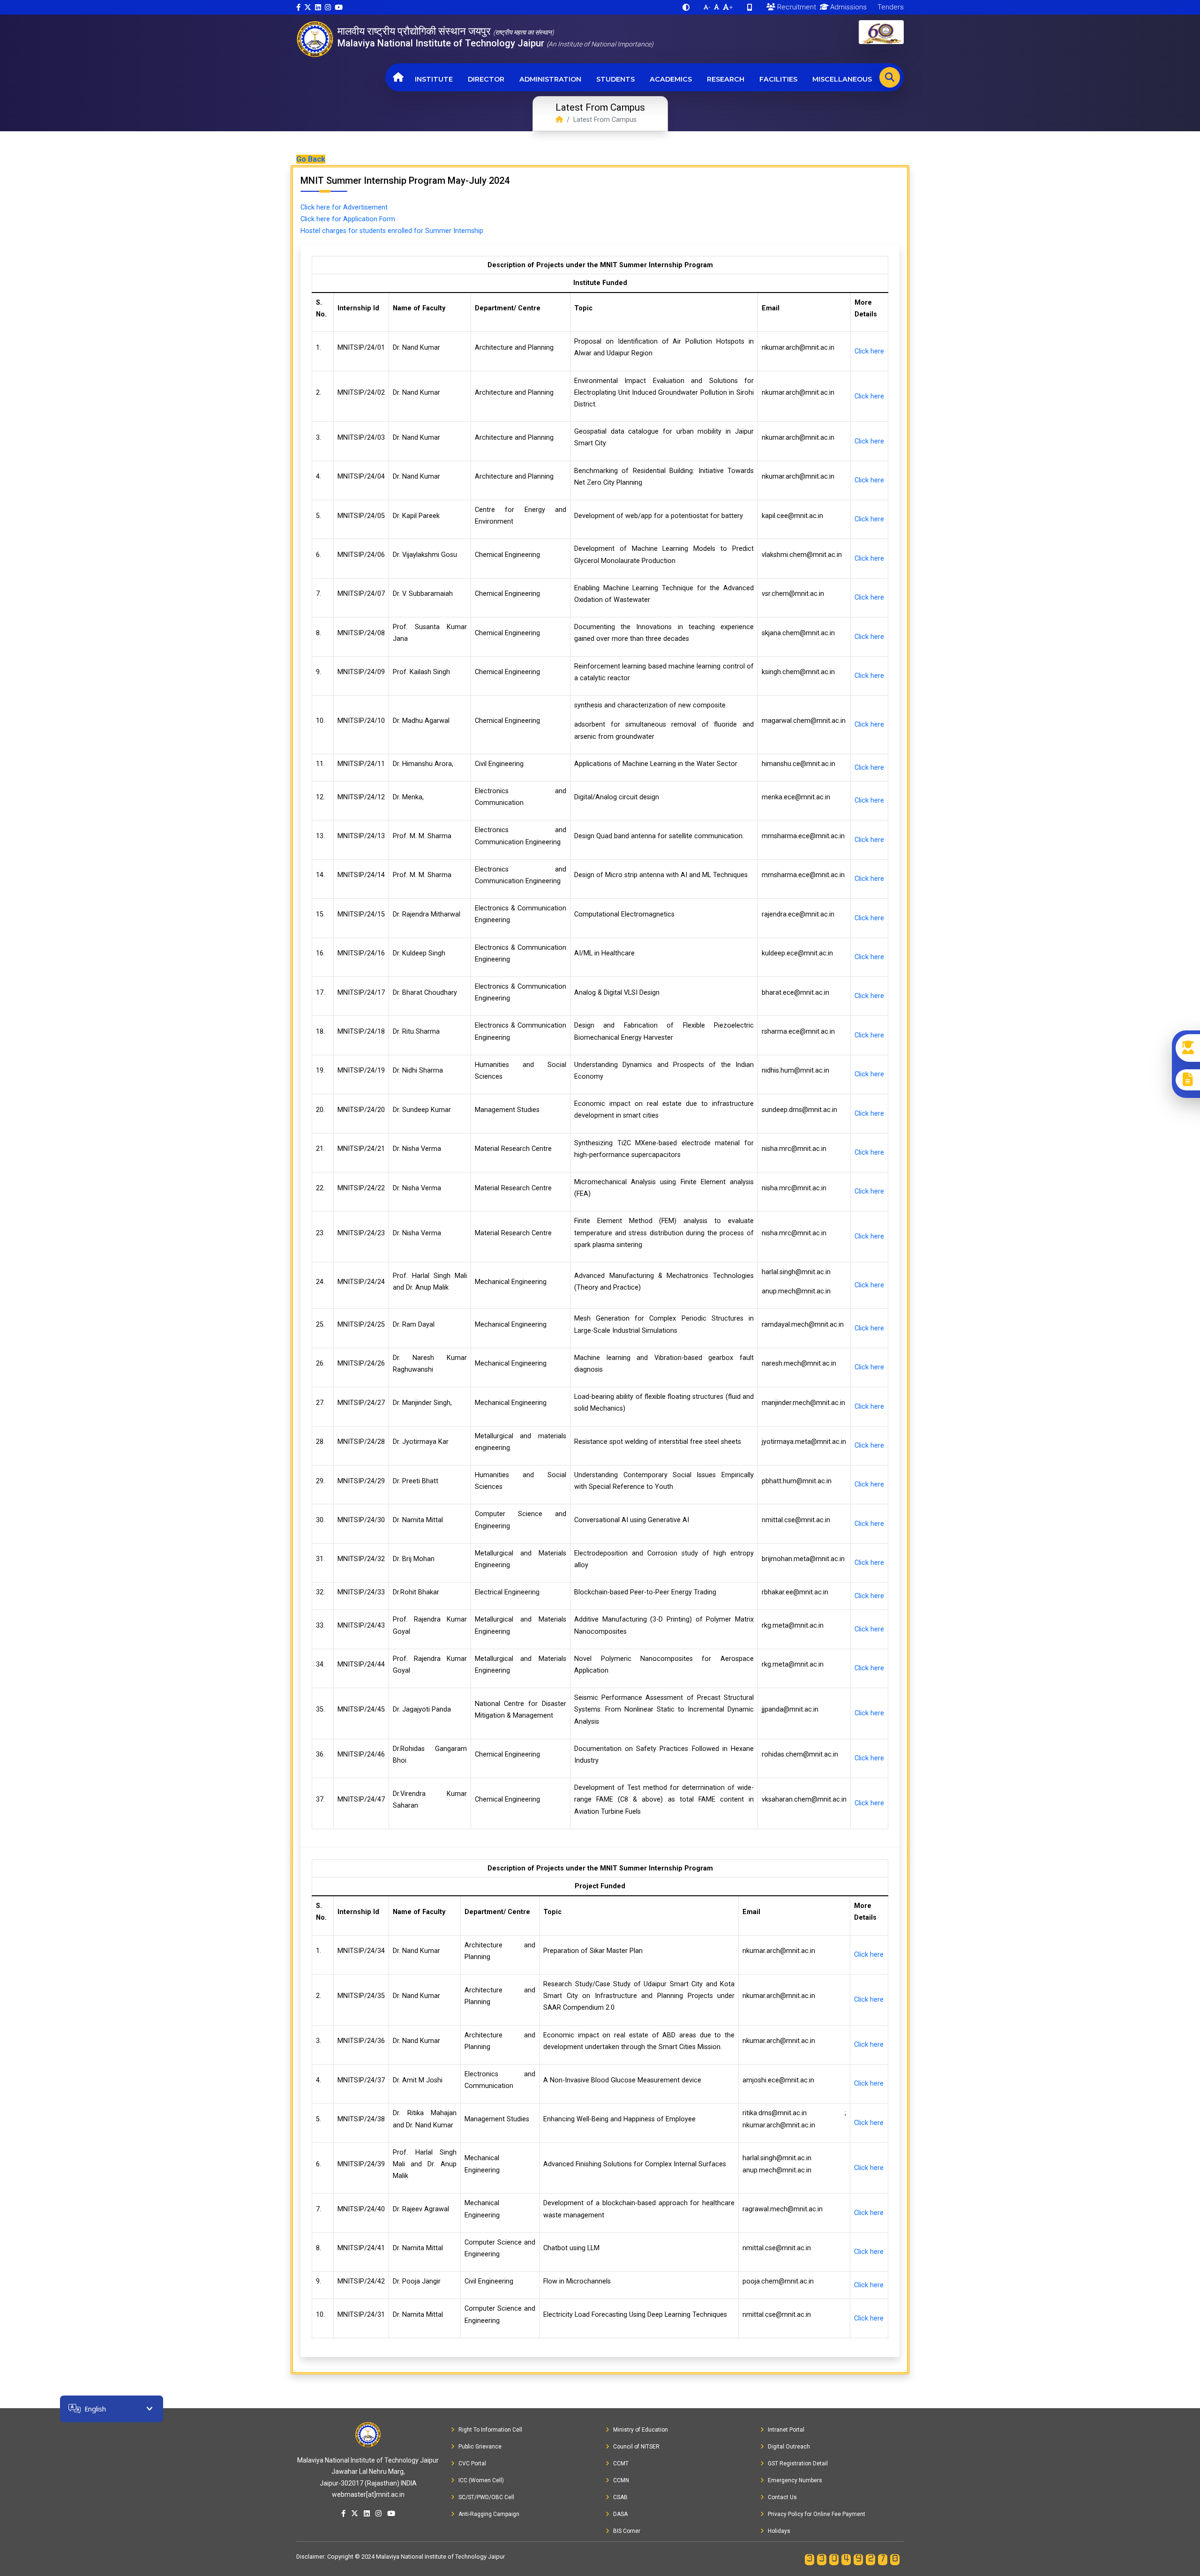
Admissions (847, 7)
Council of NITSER (636, 2447)
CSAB (620, 2497)
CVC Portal (472, 2463)
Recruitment (796, 7)
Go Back (311, 159)
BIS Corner (627, 2531)
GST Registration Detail (798, 2463)
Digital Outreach (789, 2447)
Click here (869, 351)
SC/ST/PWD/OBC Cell (486, 2497)
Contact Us (782, 2497)
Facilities (778, 79)
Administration (550, 79)
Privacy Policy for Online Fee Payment (817, 2514)
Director (486, 79)
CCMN (621, 2480)
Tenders (890, 7)
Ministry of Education (641, 2430)
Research (726, 79)
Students (615, 79)
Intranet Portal (786, 2430)
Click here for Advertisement (344, 207)
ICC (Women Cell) (481, 2480)
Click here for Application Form (348, 219)
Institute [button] (434, 79)
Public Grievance (480, 2447)
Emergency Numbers (795, 2480)
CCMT (621, 2463)
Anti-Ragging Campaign (489, 2514)
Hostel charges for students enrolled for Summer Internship (392, 231)
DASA (620, 2514)
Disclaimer (310, 2557)
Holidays (779, 2531)
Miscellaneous (842, 79)
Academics (671, 79)
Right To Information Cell (490, 2430)
